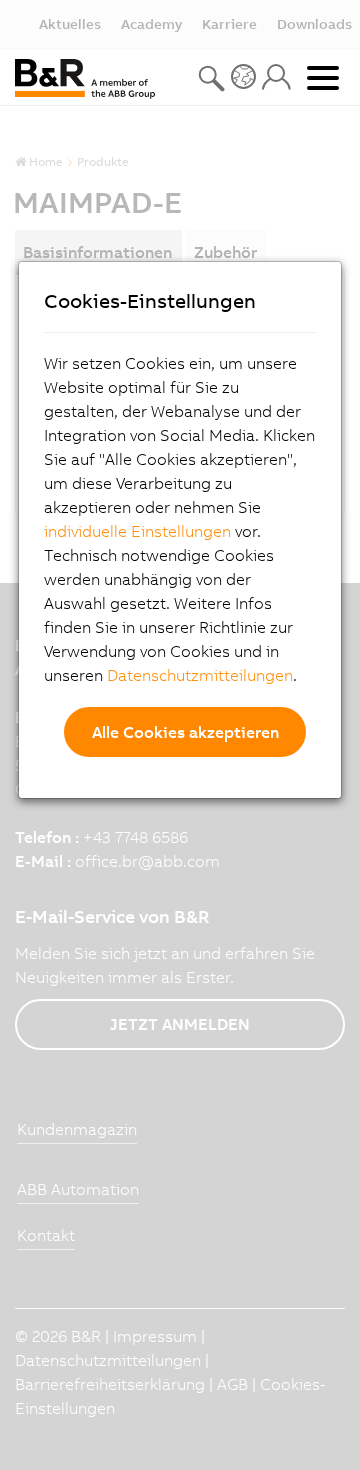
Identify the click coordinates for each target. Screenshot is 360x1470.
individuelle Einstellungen (137, 531)
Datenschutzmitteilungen (200, 675)
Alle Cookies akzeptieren (185, 732)
